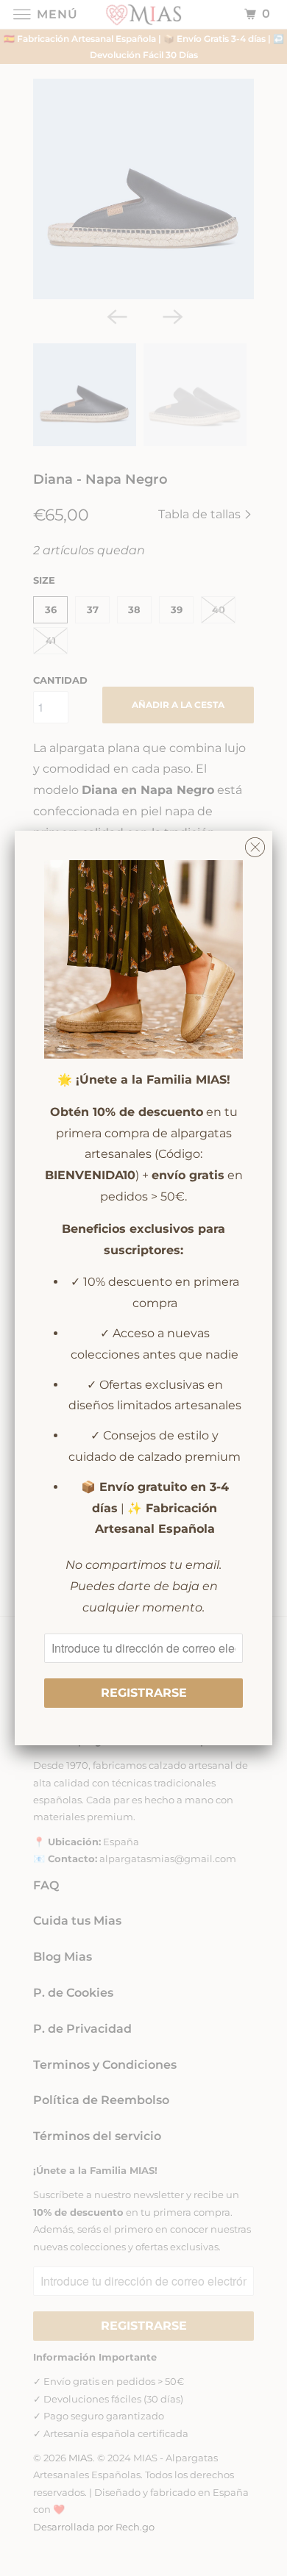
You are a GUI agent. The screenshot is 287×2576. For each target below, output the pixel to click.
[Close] (255, 844)
